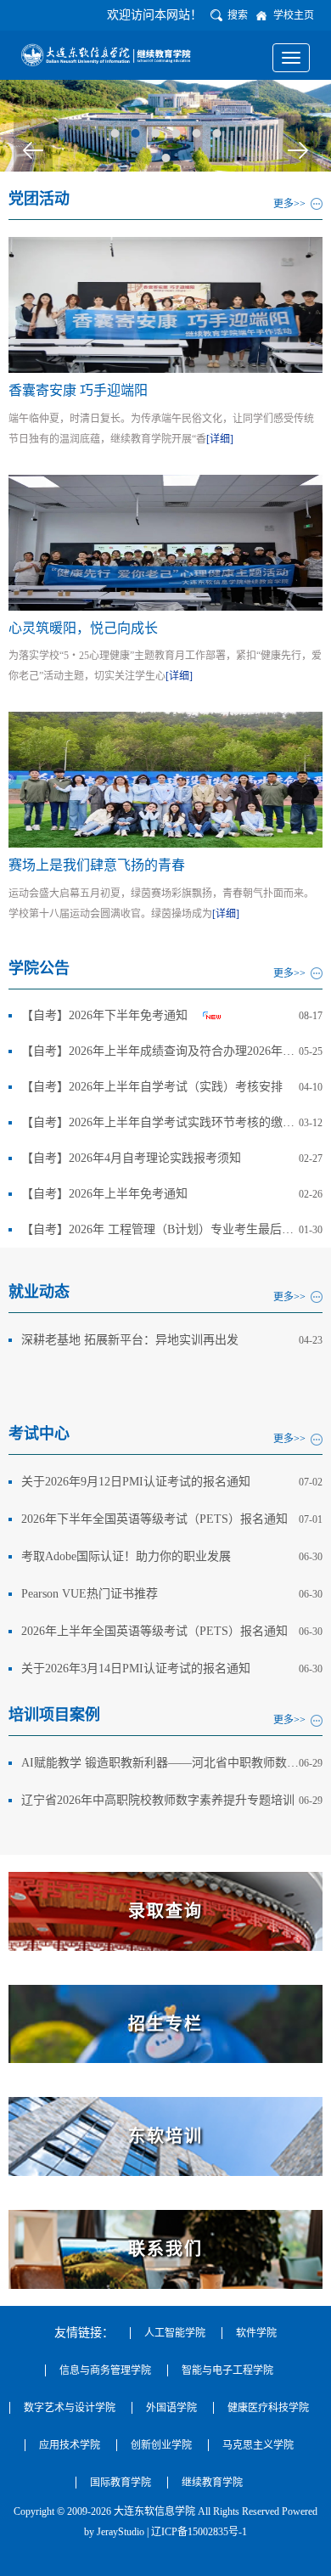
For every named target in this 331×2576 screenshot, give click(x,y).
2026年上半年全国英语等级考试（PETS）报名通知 (154, 1631)
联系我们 (165, 2249)
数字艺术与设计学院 (70, 2408)
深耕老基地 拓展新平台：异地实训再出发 (130, 1340)
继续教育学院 (212, 2483)
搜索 (238, 15)
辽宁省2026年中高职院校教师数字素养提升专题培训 (158, 1800)
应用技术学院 (70, 2445)
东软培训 (165, 2136)
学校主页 (294, 15)
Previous (33, 150)
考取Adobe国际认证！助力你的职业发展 (126, 1556)
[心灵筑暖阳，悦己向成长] (165, 541)
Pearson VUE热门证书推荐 (90, 1594)
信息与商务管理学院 (105, 2370)
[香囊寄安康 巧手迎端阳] (165, 304)
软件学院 (256, 2333)
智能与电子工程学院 (227, 2370)
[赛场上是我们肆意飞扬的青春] (165, 778)
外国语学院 (171, 2408)
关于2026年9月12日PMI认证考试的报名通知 (136, 1482)
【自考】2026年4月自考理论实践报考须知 (131, 1158)
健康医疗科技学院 (268, 2408)
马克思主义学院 (258, 2445)
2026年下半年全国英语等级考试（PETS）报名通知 (154, 1519)
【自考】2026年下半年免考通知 (104, 1015)
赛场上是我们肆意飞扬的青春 (97, 865)
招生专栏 (165, 2024)
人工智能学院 (175, 2333)
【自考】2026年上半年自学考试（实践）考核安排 (152, 1087)
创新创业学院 (161, 2445)
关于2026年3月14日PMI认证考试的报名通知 (136, 1668)
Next (298, 150)
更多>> (289, 204)
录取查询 (165, 1911)
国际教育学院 (121, 2483)
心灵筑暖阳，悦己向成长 (83, 628)
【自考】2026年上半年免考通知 (104, 1194)
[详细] (220, 439)
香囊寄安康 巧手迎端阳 (78, 390)
